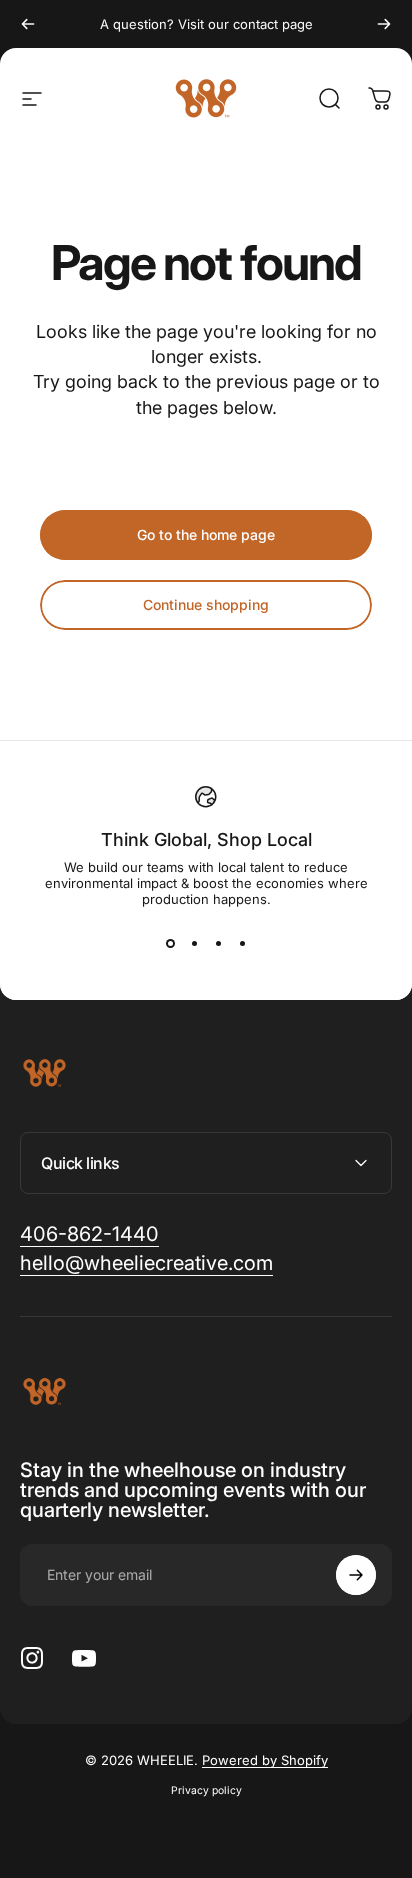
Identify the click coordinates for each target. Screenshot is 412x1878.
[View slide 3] (218, 943)
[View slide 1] (170, 943)
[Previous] (28, 24)
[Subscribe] (356, 1575)
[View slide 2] (194, 943)
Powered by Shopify (265, 1760)
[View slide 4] (242, 943)
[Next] (384, 24)
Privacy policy (206, 1790)
